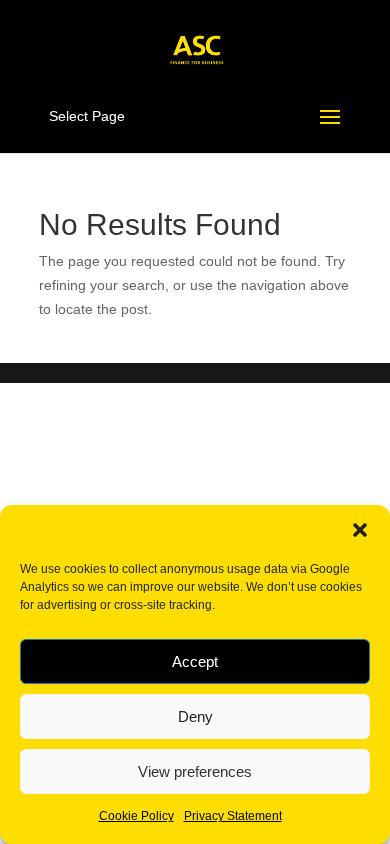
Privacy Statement (233, 816)
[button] (360, 530)
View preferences (195, 771)
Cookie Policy (136, 816)
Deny (195, 716)
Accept (195, 661)
